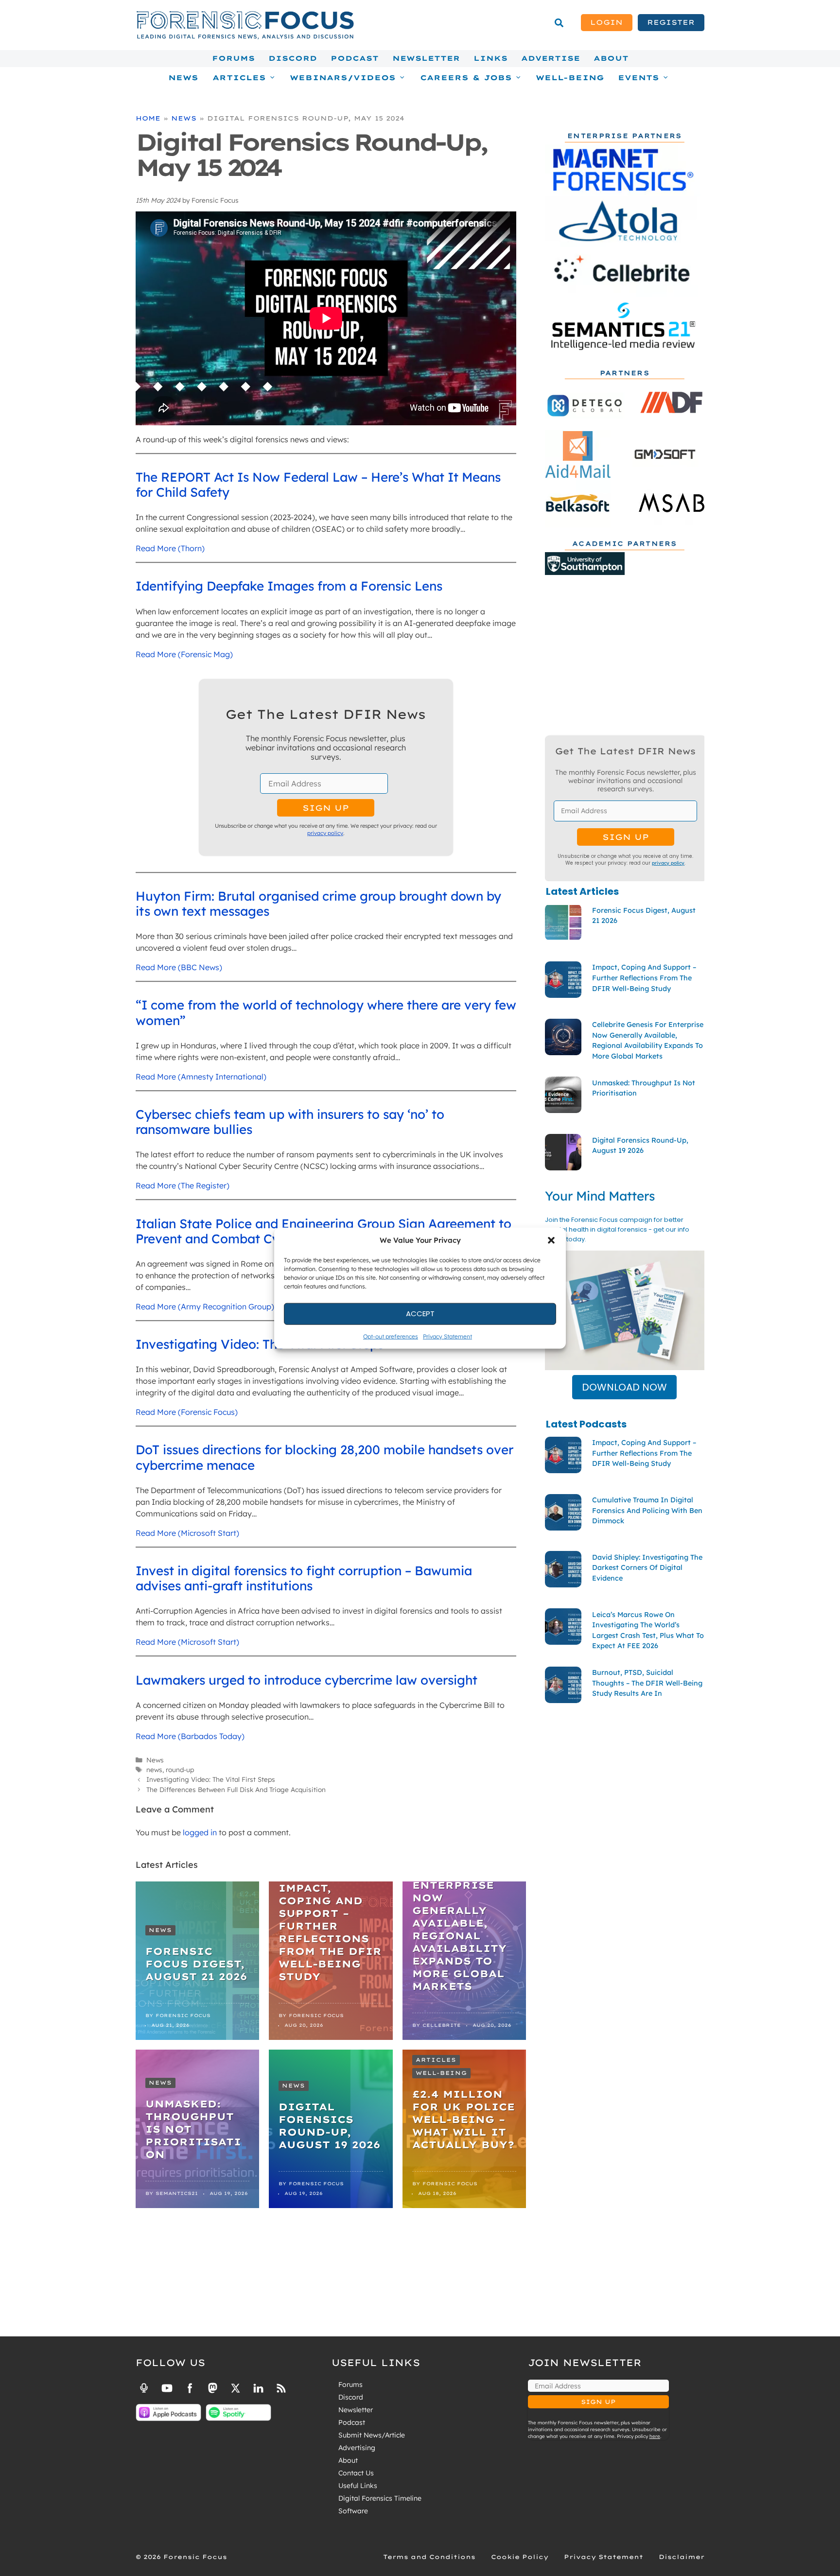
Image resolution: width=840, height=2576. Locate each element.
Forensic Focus (183, 2015)
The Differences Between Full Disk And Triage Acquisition (236, 1789)
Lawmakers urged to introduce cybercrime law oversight (306, 1680)
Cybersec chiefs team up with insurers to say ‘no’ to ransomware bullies (290, 1122)
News (183, 78)
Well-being (441, 2073)
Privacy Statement (447, 1336)
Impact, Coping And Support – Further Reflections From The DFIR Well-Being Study (330, 1932)
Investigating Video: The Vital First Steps (260, 1344)
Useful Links (358, 2486)
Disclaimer (682, 2557)
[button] (551, 1240)
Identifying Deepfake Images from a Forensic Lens (289, 586)
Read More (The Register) (183, 1185)
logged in (200, 1832)
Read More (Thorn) (170, 548)
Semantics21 (177, 2193)
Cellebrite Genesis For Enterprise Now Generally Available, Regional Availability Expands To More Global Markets (459, 1923)
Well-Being (570, 78)
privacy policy (325, 833)
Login (606, 22)
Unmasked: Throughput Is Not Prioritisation (193, 2129)
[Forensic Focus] (245, 37)
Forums (233, 58)
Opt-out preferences (391, 1336)
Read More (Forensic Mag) (184, 654)
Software (353, 2511)
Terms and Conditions (429, 2557)
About (611, 58)
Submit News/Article (372, 2435)
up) (268, 1306)
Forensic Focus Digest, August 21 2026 (196, 1964)
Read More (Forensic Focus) (187, 1412)
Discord (293, 58)
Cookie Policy (520, 2557)
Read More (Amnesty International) (201, 1077)
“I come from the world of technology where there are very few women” (326, 1012)
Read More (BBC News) (179, 967)
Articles (436, 2060)
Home (148, 118)
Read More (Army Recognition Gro (199, 1306)
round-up (180, 1769)
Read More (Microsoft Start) (187, 1533)
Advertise (551, 58)
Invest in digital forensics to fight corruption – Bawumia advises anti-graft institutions (304, 1578)
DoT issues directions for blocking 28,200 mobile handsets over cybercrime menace (324, 1457)
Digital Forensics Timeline (380, 2498)
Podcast (355, 58)
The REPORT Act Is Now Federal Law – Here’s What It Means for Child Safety (318, 485)
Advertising (357, 2448)
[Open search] (559, 23)
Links (490, 58)
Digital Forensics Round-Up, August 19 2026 (329, 2126)
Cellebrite (442, 2025)
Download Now (624, 1387)
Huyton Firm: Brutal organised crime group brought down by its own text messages (318, 904)
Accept (420, 1314)
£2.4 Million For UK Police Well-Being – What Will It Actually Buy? (464, 2119)
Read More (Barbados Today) (190, 1736)
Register (671, 22)
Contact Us (356, 2473)
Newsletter (426, 58)
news (154, 1769)
